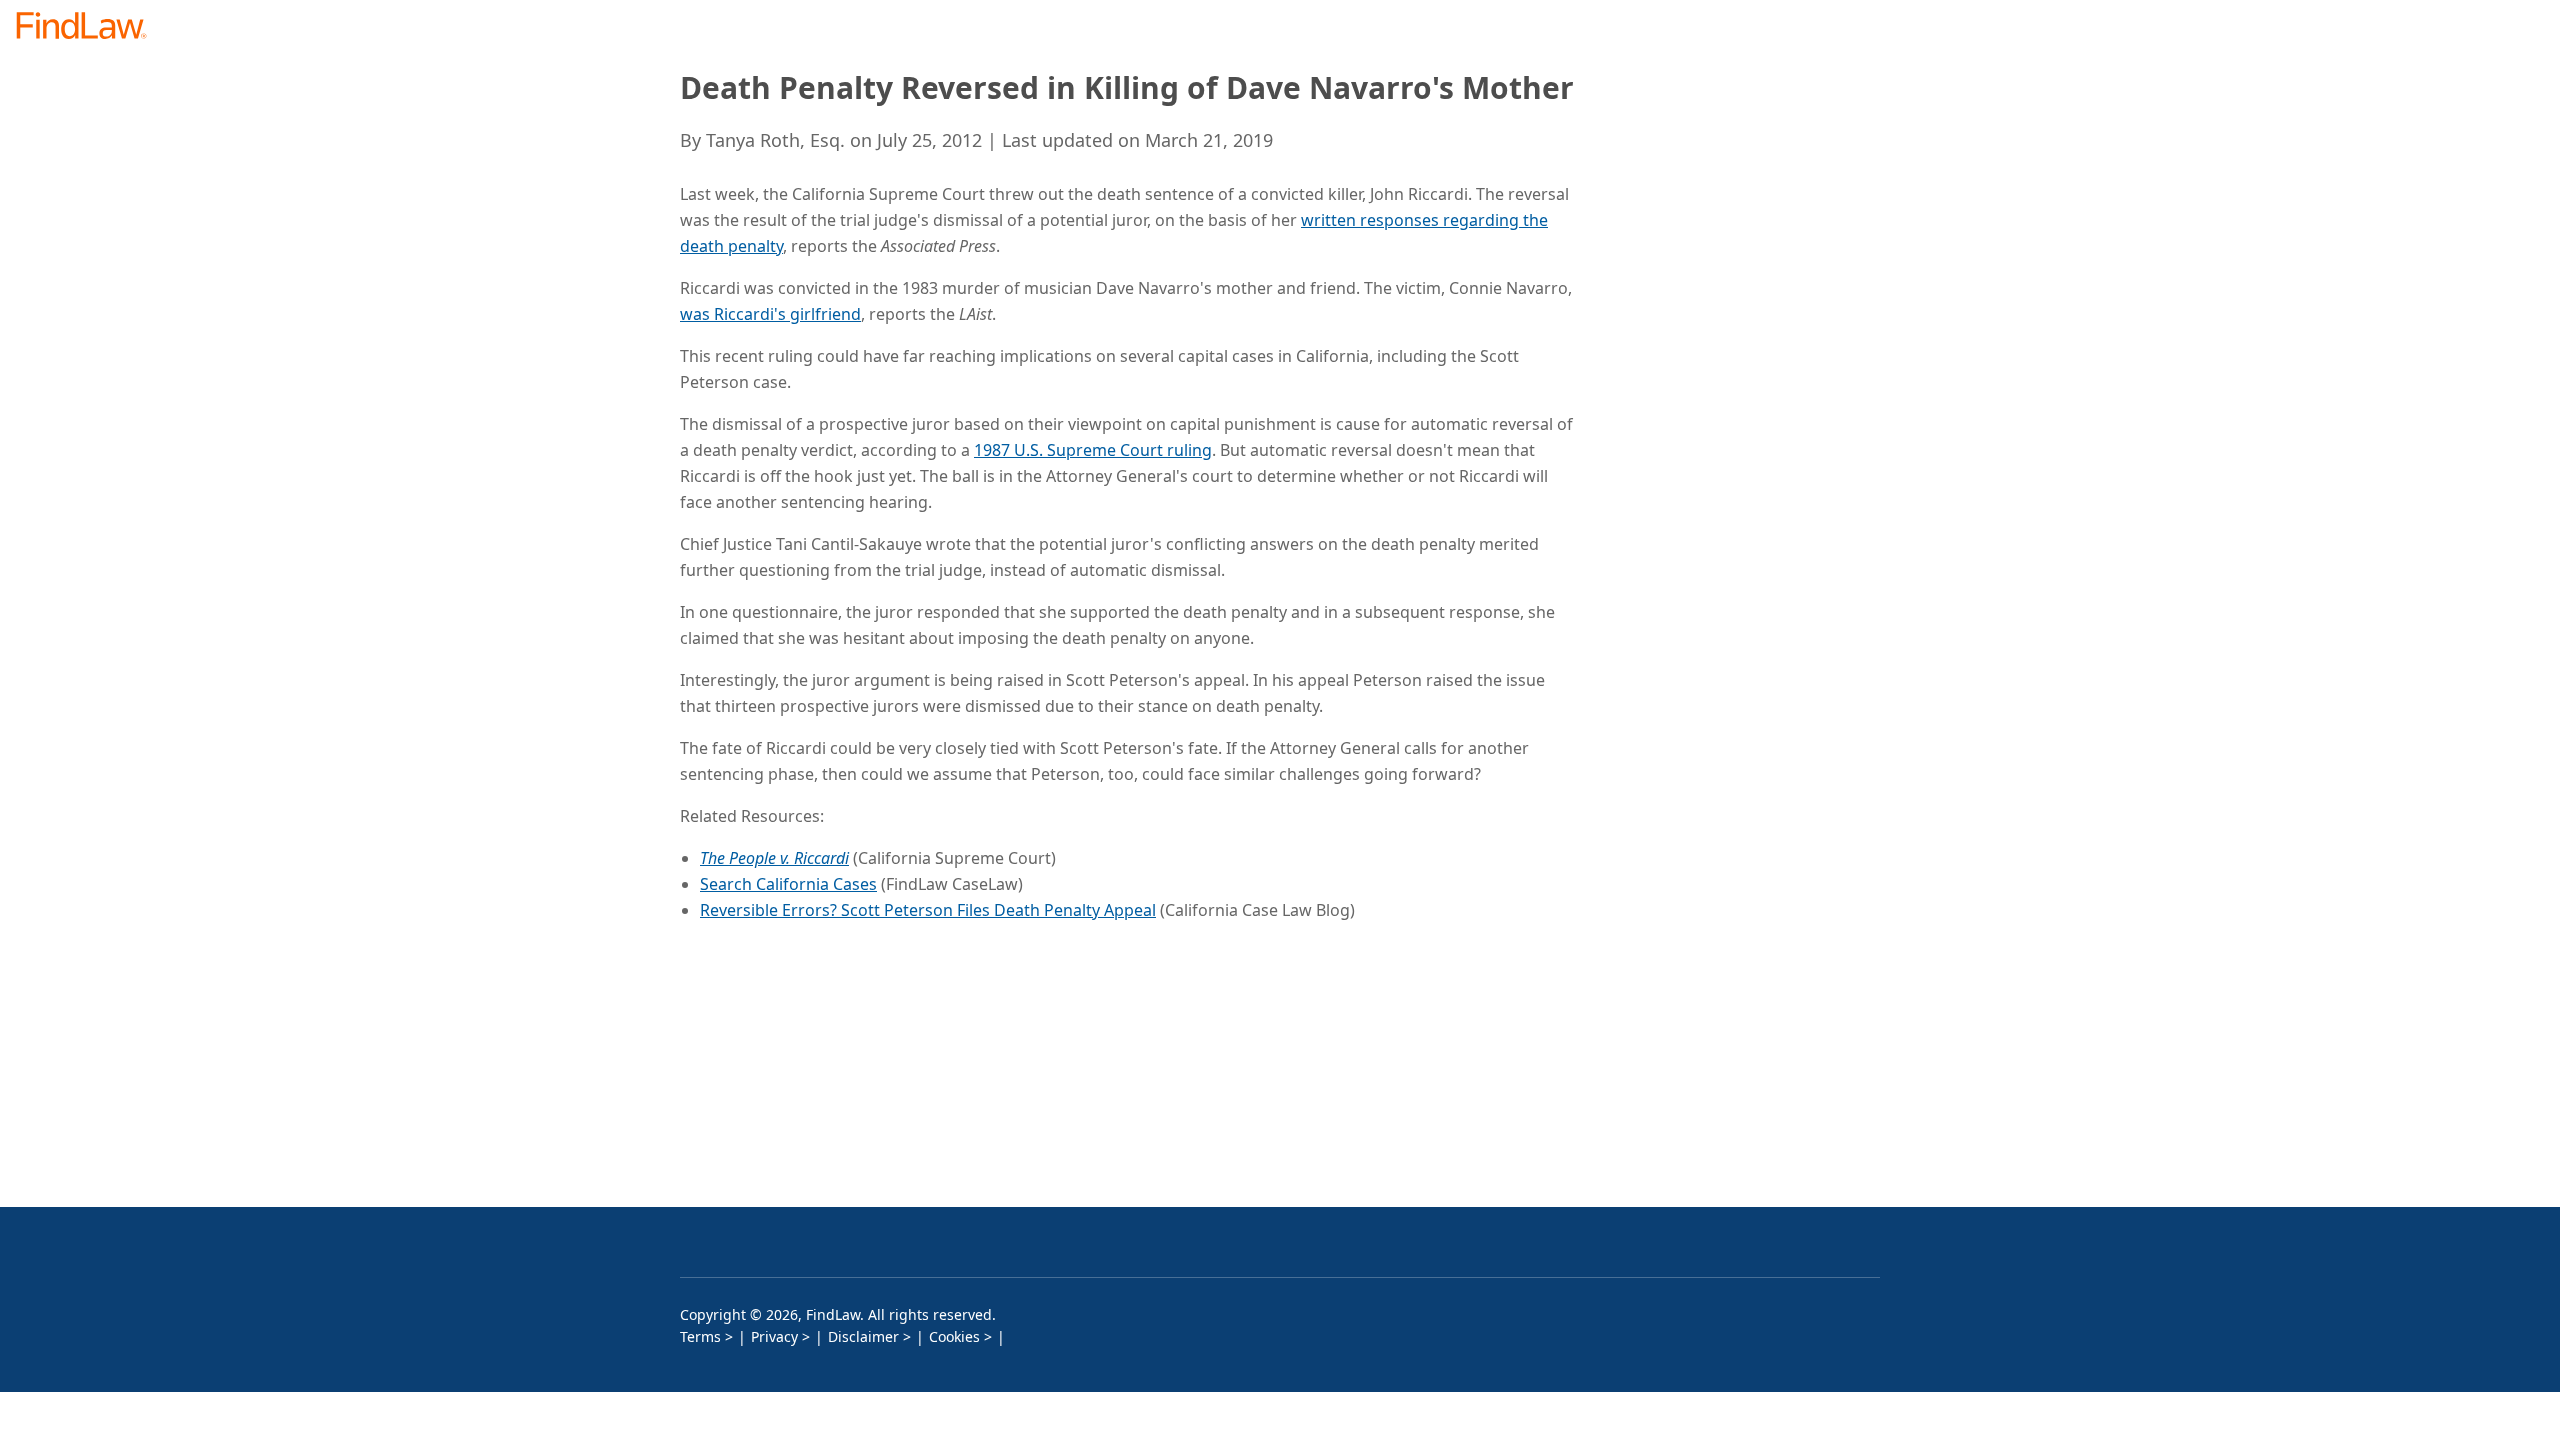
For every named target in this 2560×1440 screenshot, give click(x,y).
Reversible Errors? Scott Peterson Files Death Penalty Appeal (928, 910)
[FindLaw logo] (89, 27)
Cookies (954, 1336)
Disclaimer (863, 1336)
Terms (700, 1336)
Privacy (774, 1336)
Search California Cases (788, 884)
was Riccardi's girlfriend (770, 314)
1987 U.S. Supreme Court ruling (1093, 450)
